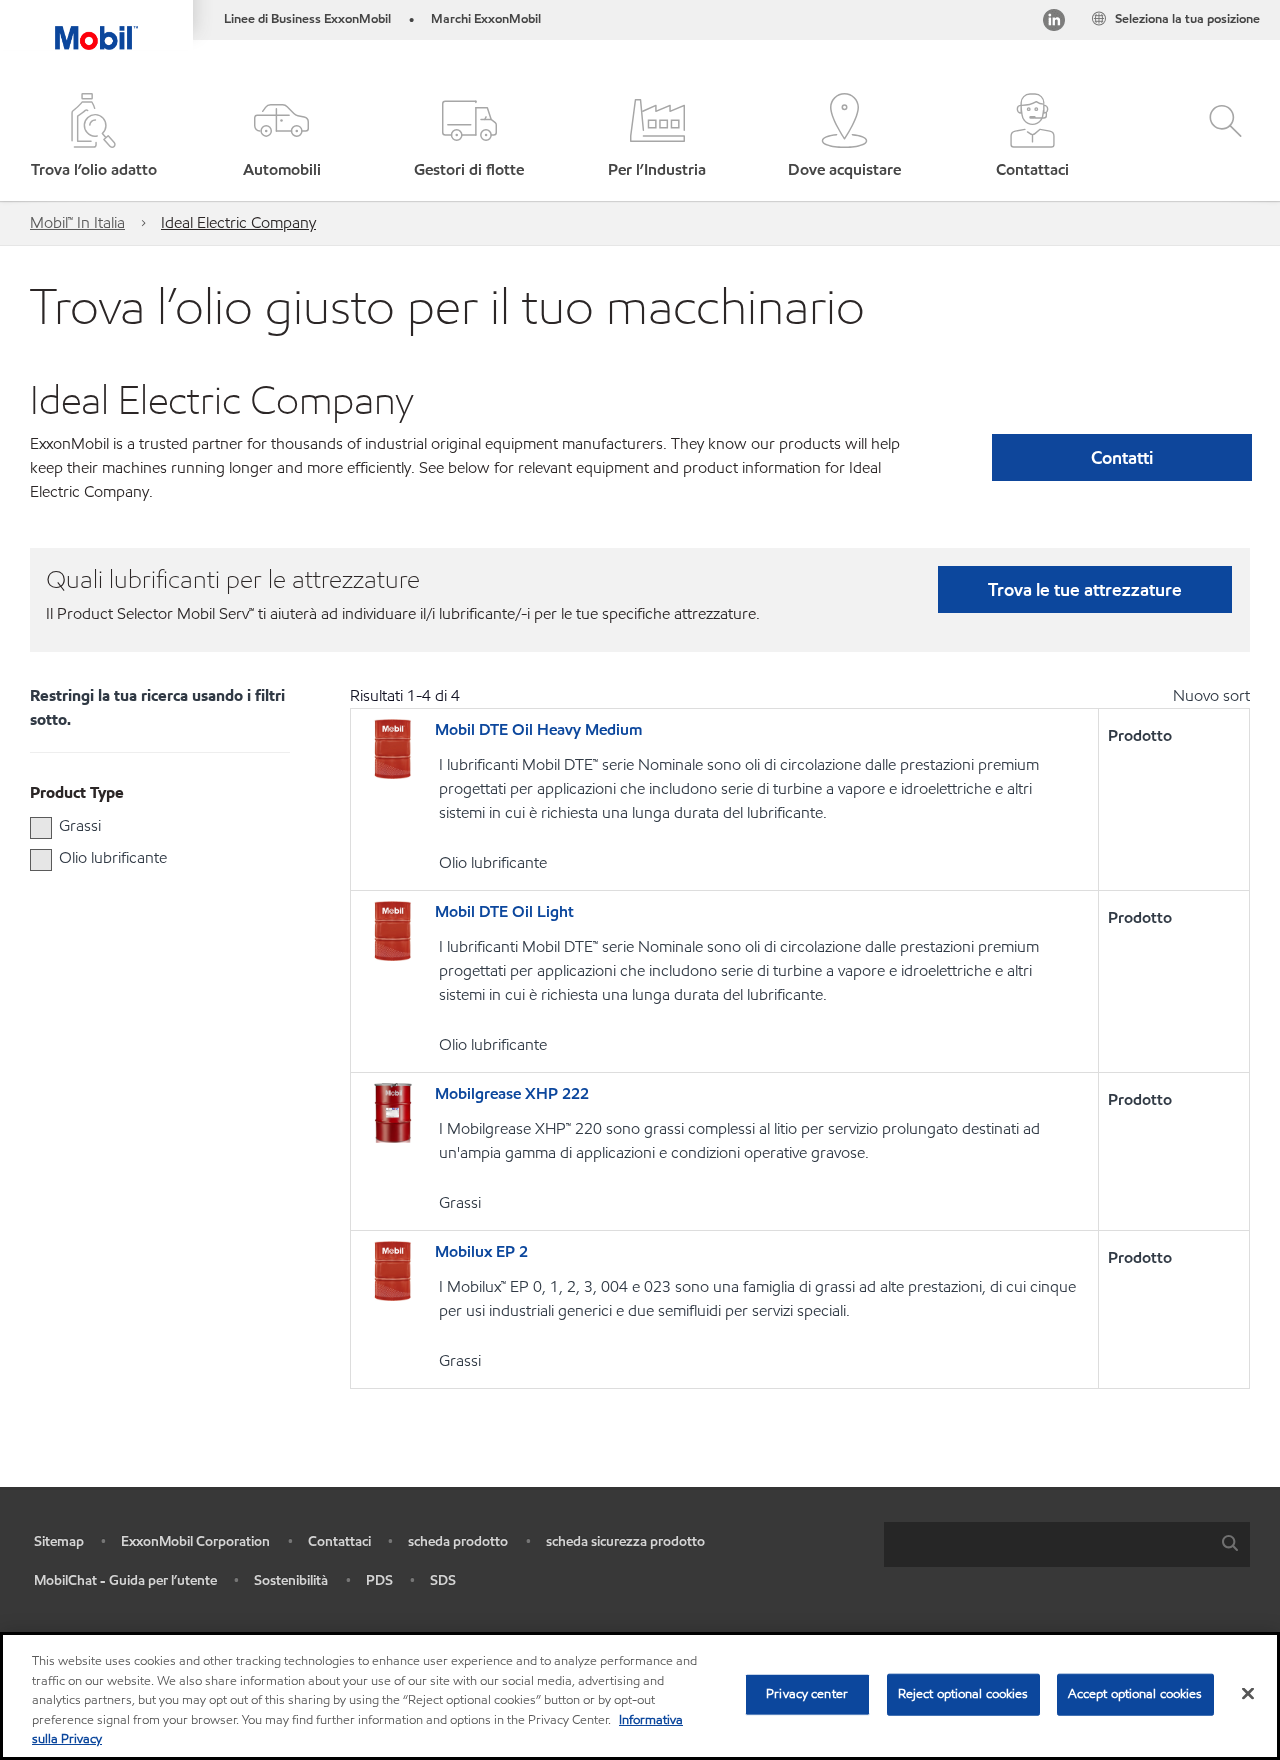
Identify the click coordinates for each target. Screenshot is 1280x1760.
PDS (379, 1580)
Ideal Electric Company (238, 222)
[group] (150, 826)
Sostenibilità (291, 1580)
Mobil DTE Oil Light (504, 911)
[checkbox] (41, 828)
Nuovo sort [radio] (1211, 695)
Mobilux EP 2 (481, 1251)
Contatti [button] (1122, 457)
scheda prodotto (458, 1541)
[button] (282, 137)
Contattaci (339, 1541)
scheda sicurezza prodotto (625, 1541)
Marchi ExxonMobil (486, 19)
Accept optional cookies (1135, 1694)
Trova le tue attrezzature (1085, 589)
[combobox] (1067, 1544)
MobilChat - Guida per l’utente (125, 1580)
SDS (443, 1580)
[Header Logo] (96, 25)
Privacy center (807, 1694)
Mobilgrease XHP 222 (512, 1093)
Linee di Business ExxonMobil (307, 19)
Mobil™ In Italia (77, 222)
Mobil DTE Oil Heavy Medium (538, 729)
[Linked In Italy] (1054, 23)
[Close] (1248, 1694)
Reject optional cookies (963, 1694)
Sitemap (59, 1541)
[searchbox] (1047, 1544)
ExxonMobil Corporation (195, 1541)
